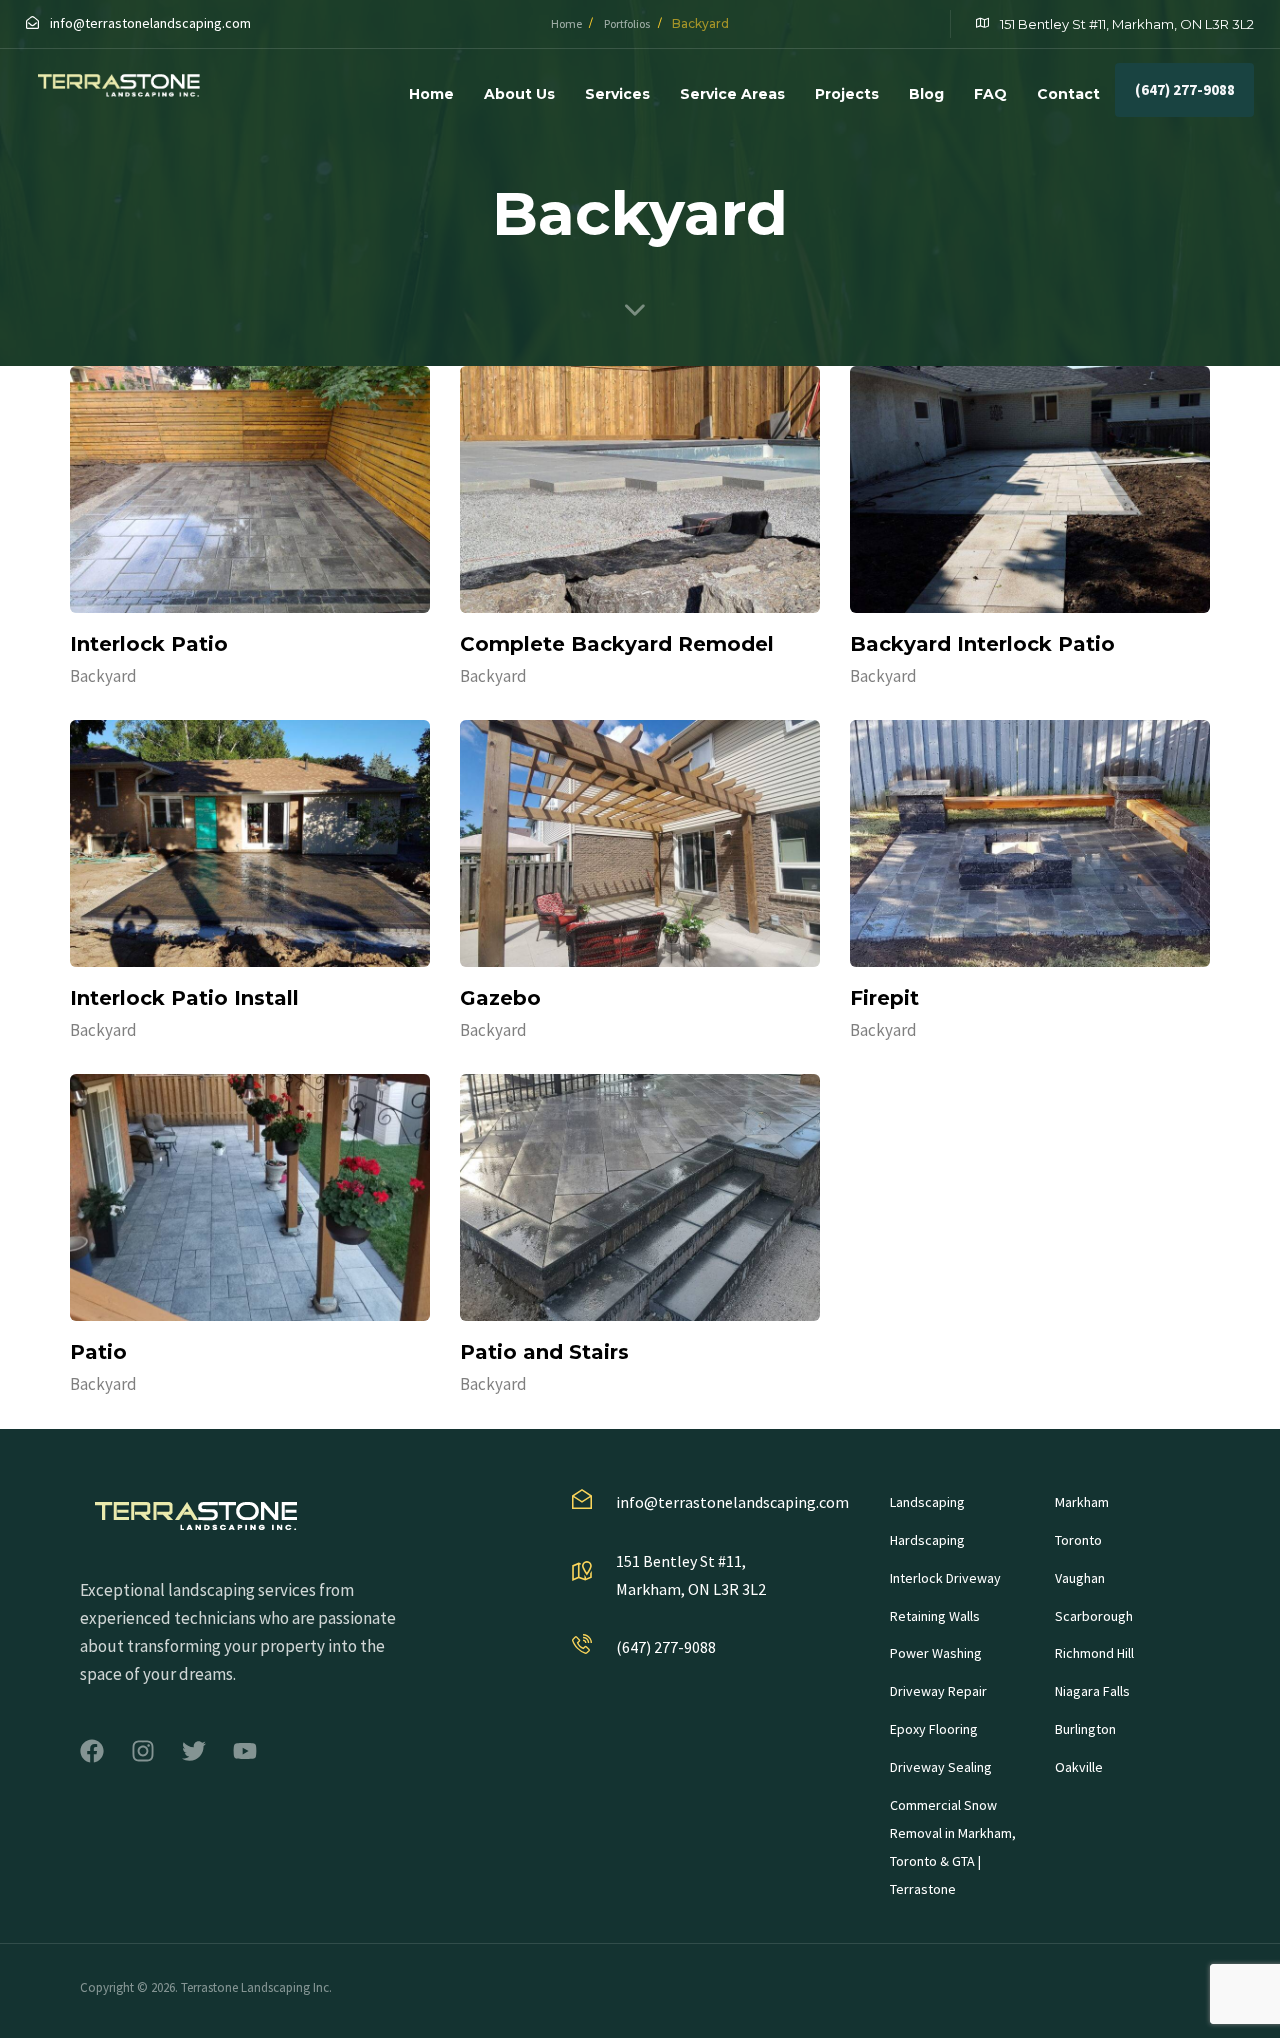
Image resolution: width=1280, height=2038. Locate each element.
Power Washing (936, 1653)
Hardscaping (927, 1540)
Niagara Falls (1092, 1691)
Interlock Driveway (945, 1578)
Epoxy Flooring (934, 1729)
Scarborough (1094, 1616)
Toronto (1078, 1540)
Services (617, 94)
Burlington (1085, 1729)
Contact (1068, 94)
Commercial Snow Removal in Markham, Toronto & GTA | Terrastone (953, 1847)
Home (431, 94)
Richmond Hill (1094, 1653)
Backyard (103, 676)
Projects (847, 94)
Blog (926, 94)
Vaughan (1080, 1578)
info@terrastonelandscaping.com (150, 23)
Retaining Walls (935, 1616)
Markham (1082, 1502)
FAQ (990, 94)
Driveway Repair (938, 1691)
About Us (519, 94)
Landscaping (927, 1502)
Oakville (1079, 1767)
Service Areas (732, 94)
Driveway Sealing (941, 1767)
